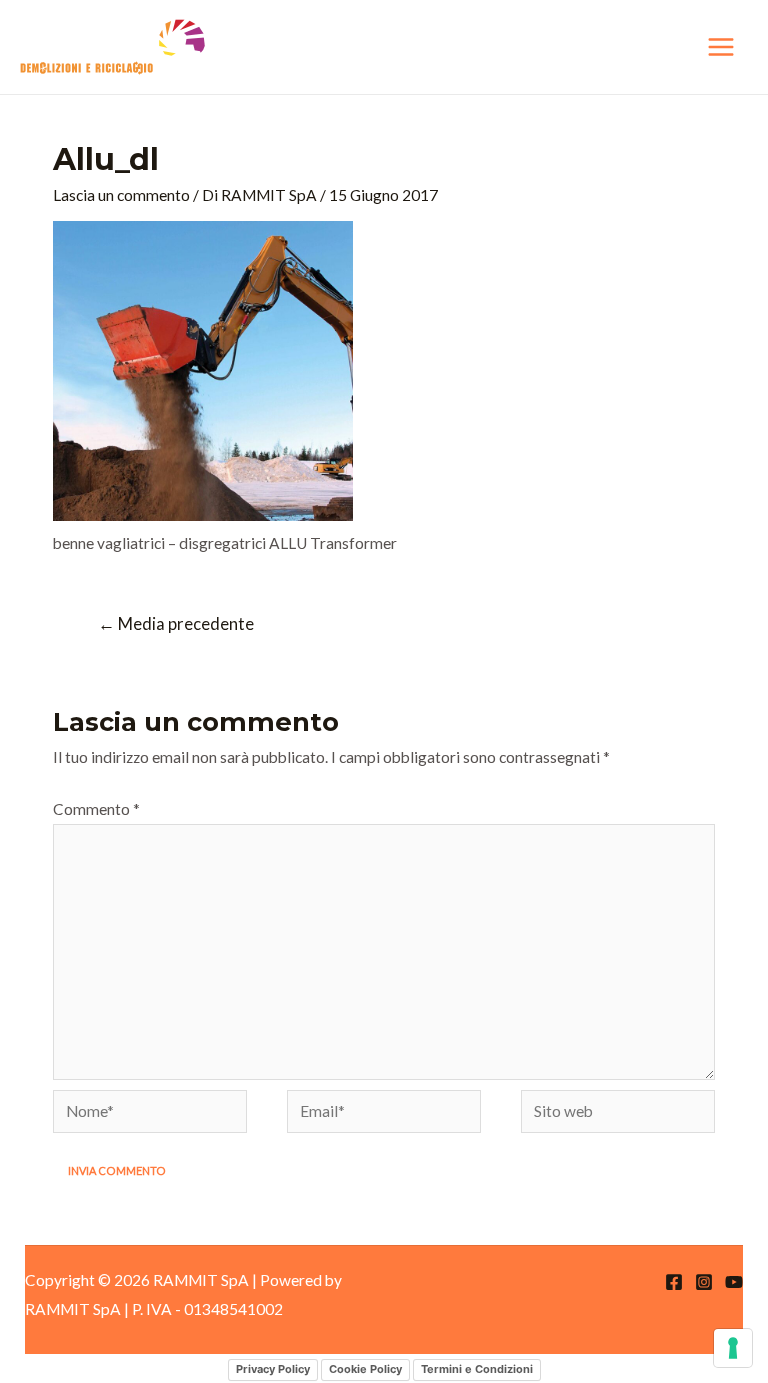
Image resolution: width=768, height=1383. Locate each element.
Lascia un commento (121, 195)
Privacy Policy (273, 1369)
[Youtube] (734, 1282)
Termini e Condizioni (477, 1369)
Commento (96, 809)
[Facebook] (674, 1282)
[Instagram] (704, 1282)
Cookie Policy (365, 1369)
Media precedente (176, 624)
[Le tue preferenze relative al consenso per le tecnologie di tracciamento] (733, 1348)
